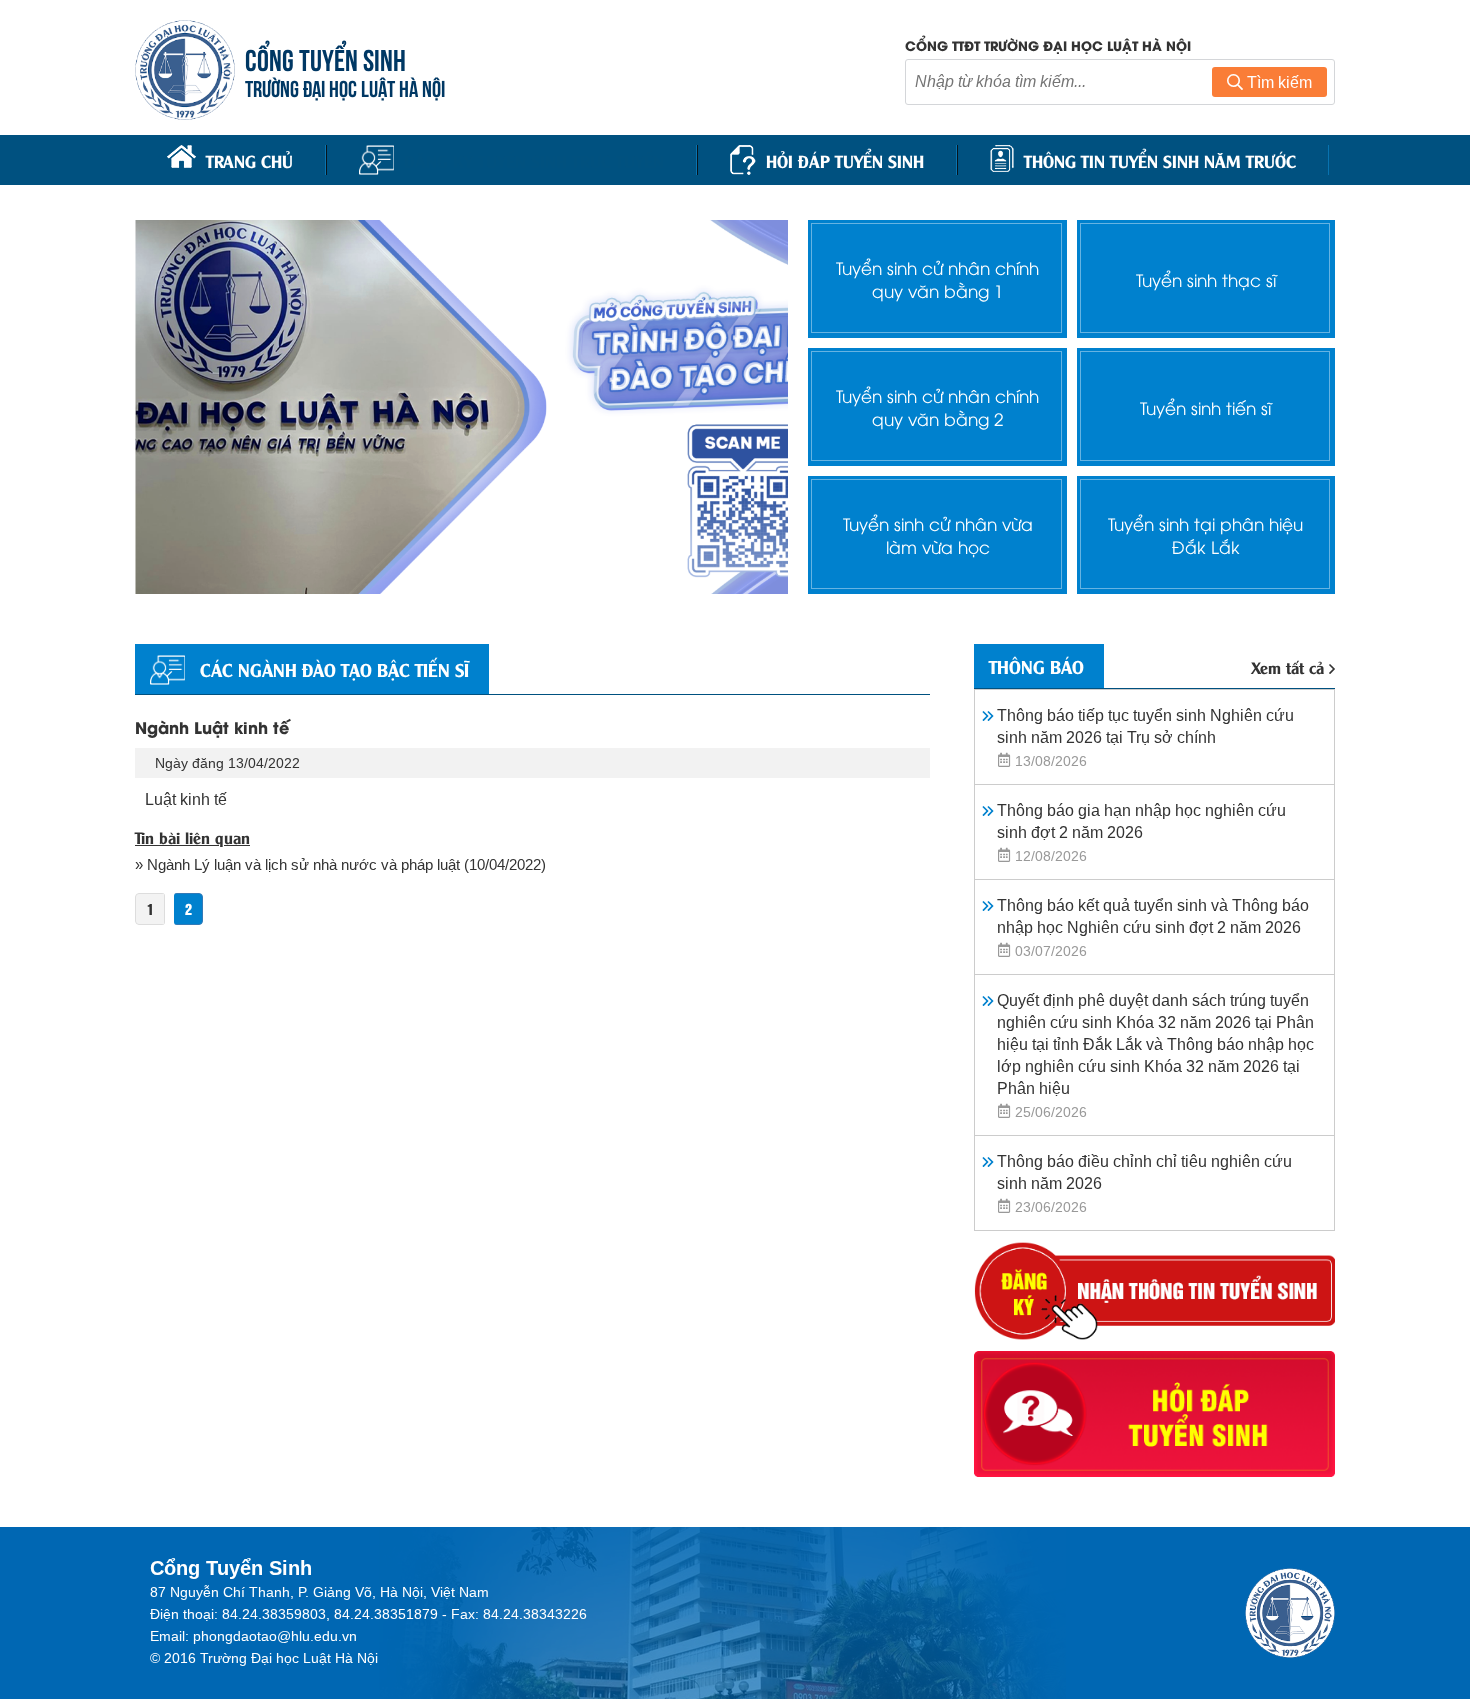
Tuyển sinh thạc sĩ (1206, 279)
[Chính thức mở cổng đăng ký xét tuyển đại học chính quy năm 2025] (461, 407)
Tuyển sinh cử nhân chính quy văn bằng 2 (937, 407)
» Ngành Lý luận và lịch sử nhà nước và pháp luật (297, 864)
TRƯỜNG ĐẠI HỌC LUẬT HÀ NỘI (345, 86)
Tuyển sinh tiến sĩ (1205, 407)
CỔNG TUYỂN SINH (325, 57)
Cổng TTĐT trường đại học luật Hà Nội (1048, 44)
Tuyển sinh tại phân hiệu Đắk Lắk (1205, 535)
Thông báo (1036, 666)
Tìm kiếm (1277, 82)
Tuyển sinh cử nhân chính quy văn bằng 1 (937, 279)
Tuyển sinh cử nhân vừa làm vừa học (938, 535)
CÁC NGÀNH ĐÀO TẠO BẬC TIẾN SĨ (334, 669)
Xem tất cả (1287, 666)
